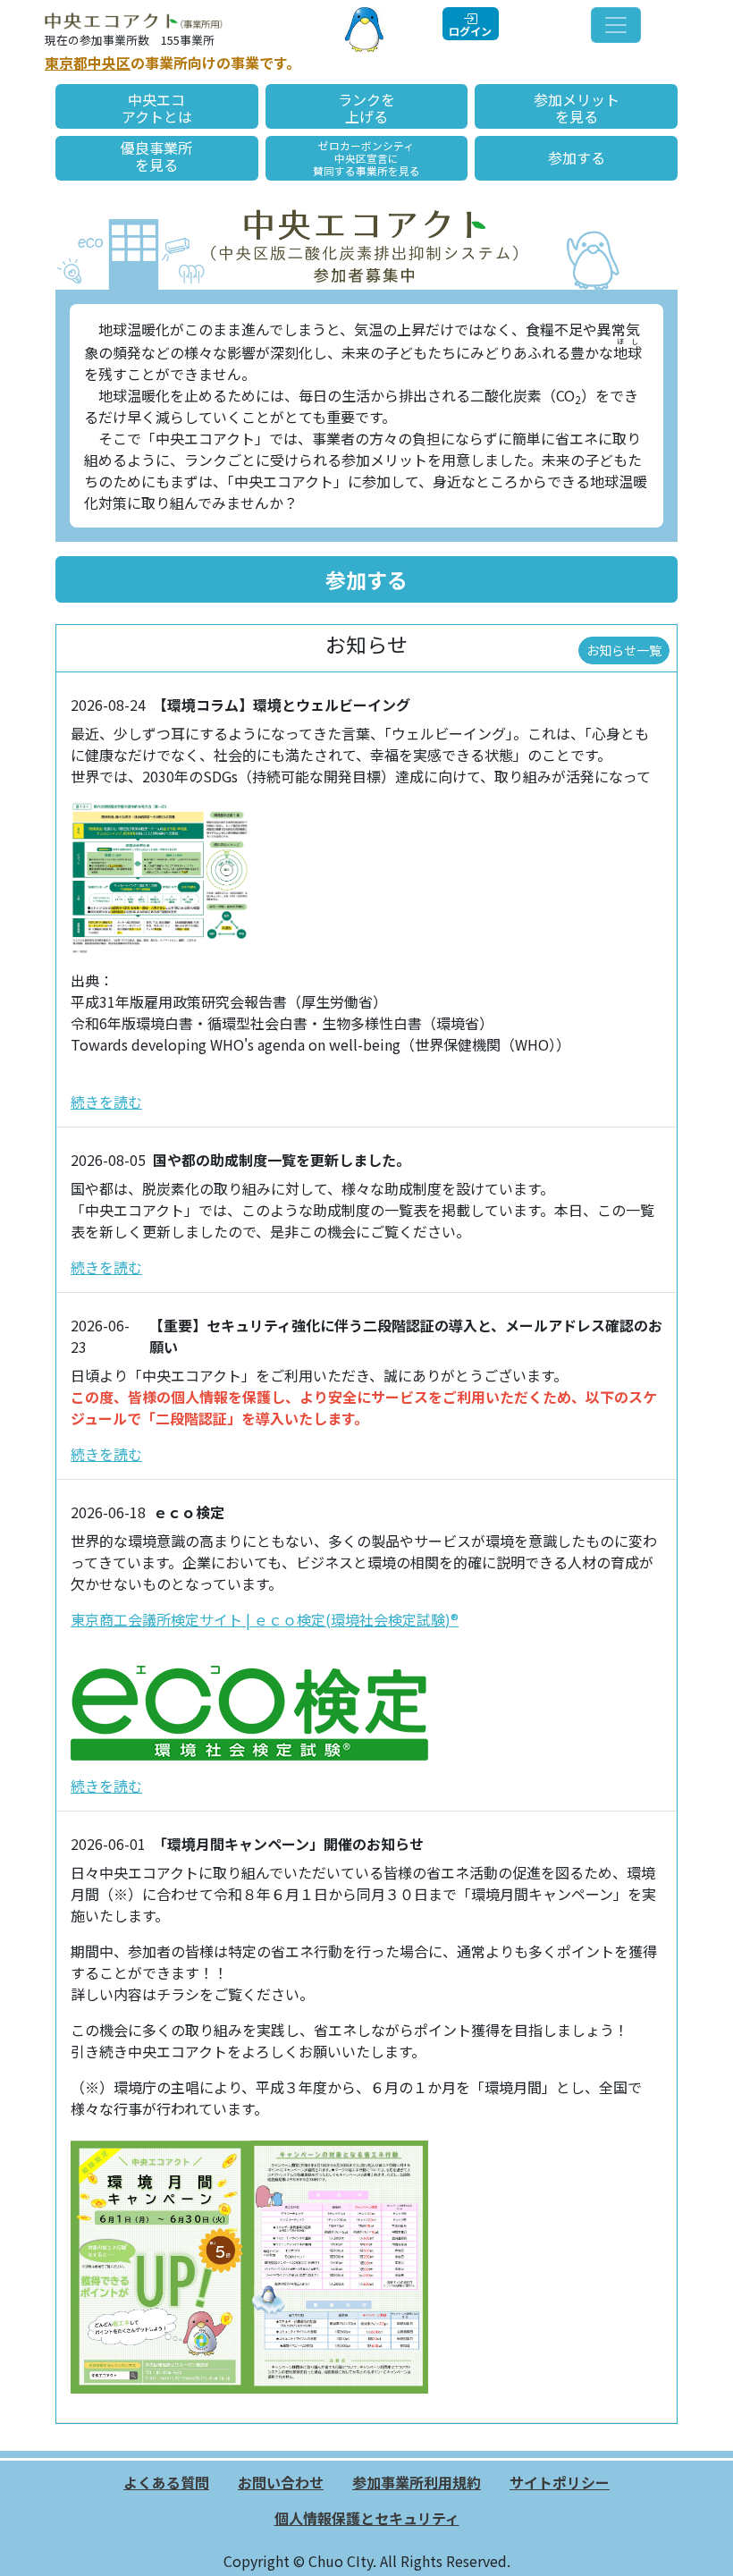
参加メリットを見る (577, 108)
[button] (366, 579)
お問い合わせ (281, 2482)
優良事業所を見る (156, 156)
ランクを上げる (366, 108)
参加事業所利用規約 (417, 2482)
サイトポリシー (560, 2482)
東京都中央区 (88, 63)
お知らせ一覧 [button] (624, 650)
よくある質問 (166, 2482)
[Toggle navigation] (616, 25)
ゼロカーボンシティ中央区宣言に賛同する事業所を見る (366, 158)
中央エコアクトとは (157, 108)
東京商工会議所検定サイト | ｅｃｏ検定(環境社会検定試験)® (265, 1619)
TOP (702, 2545)
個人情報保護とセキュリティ (367, 2518)
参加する (577, 157)
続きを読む (106, 1102)
